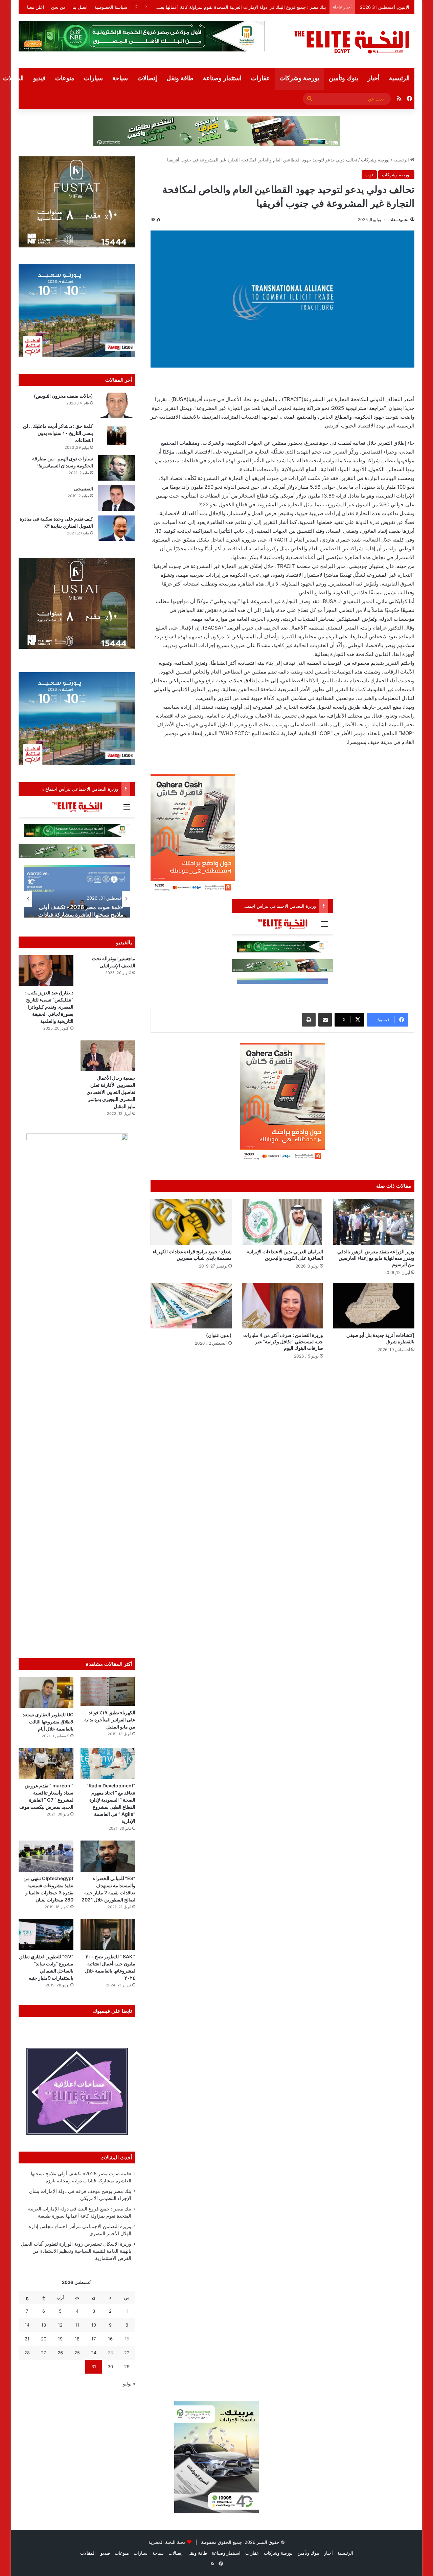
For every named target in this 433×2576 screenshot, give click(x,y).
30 (110, 2366)
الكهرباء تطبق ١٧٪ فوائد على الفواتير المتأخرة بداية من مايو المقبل (110, 1720)
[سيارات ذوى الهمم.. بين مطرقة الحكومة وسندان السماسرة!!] (117, 468)
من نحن (58, 7)
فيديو (39, 78)
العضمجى (84, 489)
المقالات (88, 2553)
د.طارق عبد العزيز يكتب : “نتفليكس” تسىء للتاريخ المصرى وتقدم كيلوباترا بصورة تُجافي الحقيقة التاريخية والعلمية (49, 1007)
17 (94, 2339)
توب (369, 175)
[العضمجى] (117, 498)
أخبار (374, 78)
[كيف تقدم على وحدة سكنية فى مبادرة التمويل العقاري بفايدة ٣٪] (117, 528)
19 (60, 2339)
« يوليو (129, 2384)
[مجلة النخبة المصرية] (352, 41)
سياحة (120, 78)
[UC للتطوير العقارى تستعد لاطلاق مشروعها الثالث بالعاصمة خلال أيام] (46, 1692)
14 (27, 2325)
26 (60, 2353)
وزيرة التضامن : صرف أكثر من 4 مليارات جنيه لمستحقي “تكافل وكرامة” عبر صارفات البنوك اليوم (283, 1341)
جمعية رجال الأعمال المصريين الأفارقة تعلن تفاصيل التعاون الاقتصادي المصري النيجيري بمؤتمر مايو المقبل (111, 1092)
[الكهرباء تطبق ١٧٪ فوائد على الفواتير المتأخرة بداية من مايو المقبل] (108, 1691)
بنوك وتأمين (344, 78)
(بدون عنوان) (219, 1335)
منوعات (65, 78)
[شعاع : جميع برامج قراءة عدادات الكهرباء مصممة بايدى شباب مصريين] (191, 1222)
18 (77, 2339)
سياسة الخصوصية (111, 7)
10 (94, 2325)
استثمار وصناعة (222, 78)
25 (77, 2353)
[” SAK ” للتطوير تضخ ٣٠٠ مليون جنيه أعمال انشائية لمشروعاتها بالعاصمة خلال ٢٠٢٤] (108, 1934)
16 (110, 2339)
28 (27, 2353)
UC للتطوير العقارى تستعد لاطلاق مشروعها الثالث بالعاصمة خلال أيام (48, 1722)
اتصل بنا (80, 7)
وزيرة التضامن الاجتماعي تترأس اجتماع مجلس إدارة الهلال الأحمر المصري (257, 7)
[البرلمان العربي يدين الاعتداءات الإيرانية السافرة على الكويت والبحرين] (282, 1222)
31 (94, 2366)
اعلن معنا (36, 7)
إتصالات (147, 78)
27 (43, 2353)
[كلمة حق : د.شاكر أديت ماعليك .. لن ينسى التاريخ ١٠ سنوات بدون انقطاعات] (117, 435)
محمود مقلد (400, 219)
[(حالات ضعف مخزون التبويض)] (117, 405)
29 (127, 2366)
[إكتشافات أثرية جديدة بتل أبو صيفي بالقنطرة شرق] (374, 1306)
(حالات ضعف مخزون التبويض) (63, 396)
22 (127, 2353)
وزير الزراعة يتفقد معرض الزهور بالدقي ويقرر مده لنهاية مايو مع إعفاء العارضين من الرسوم (376, 1258)
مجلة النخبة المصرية (167, 2542)
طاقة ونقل (180, 78)
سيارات (93, 78)
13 (44, 2325)
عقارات (260, 78)
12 (60, 2325)
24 (94, 2353)
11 (77, 2325)
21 (27, 2339)
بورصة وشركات (299, 78)
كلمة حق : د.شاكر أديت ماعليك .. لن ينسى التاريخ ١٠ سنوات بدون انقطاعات (58, 433)
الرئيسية (399, 78)
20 (44, 2339)
